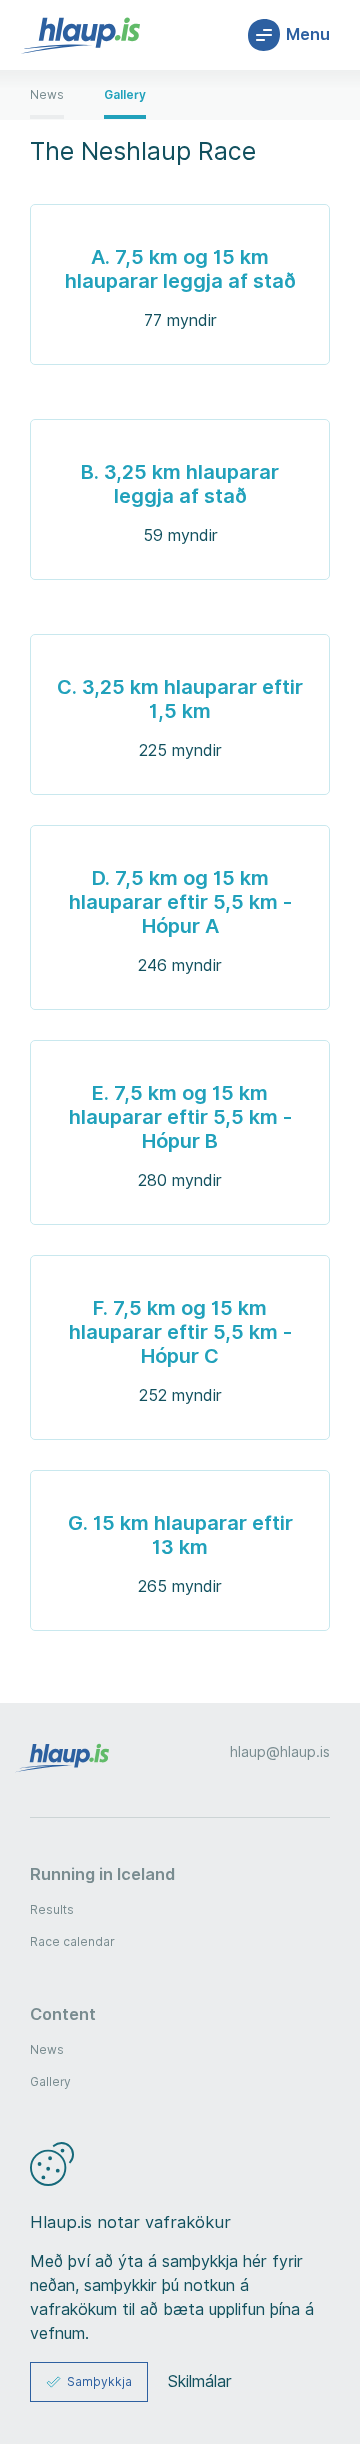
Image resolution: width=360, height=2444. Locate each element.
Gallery (50, 2081)
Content (63, 2014)
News (47, 2049)
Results (52, 1909)
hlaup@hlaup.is (280, 1752)
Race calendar (72, 1941)
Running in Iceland (102, 1874)
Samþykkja (99, 2381)
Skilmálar (200, 2382)
